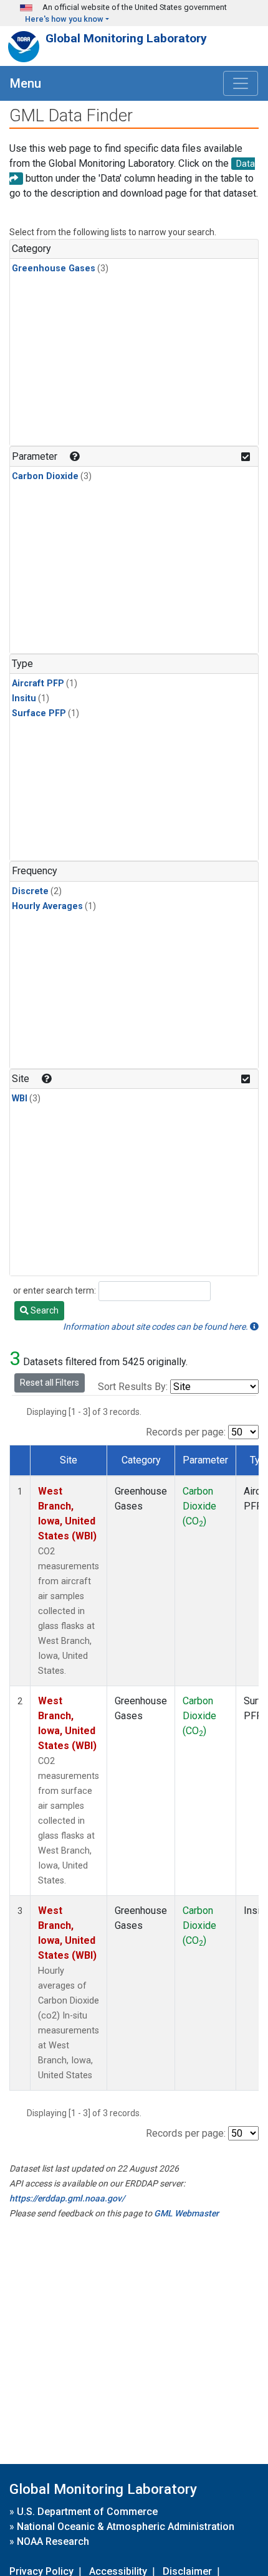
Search (44, 1310)
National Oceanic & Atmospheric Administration (126, 2527)
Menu (26, 83)
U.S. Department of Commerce (87, 2512)
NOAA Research (53, 2541)
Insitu (24, 698)
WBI (20, 1099)
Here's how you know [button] (64, 19)
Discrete (30, 891)
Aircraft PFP (38, 684)
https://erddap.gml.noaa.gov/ (67, 2198)
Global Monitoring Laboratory (126, 38)
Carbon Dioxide (45, 476)
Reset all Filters (50, 1383)
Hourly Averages (47, 906)
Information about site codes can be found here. (156, 1327)
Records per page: (186, 1432)
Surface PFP (39, 713)
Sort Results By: (133, 1387)
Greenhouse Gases (54, 268)
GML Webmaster (186, 2213)
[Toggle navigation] (241, 83)
